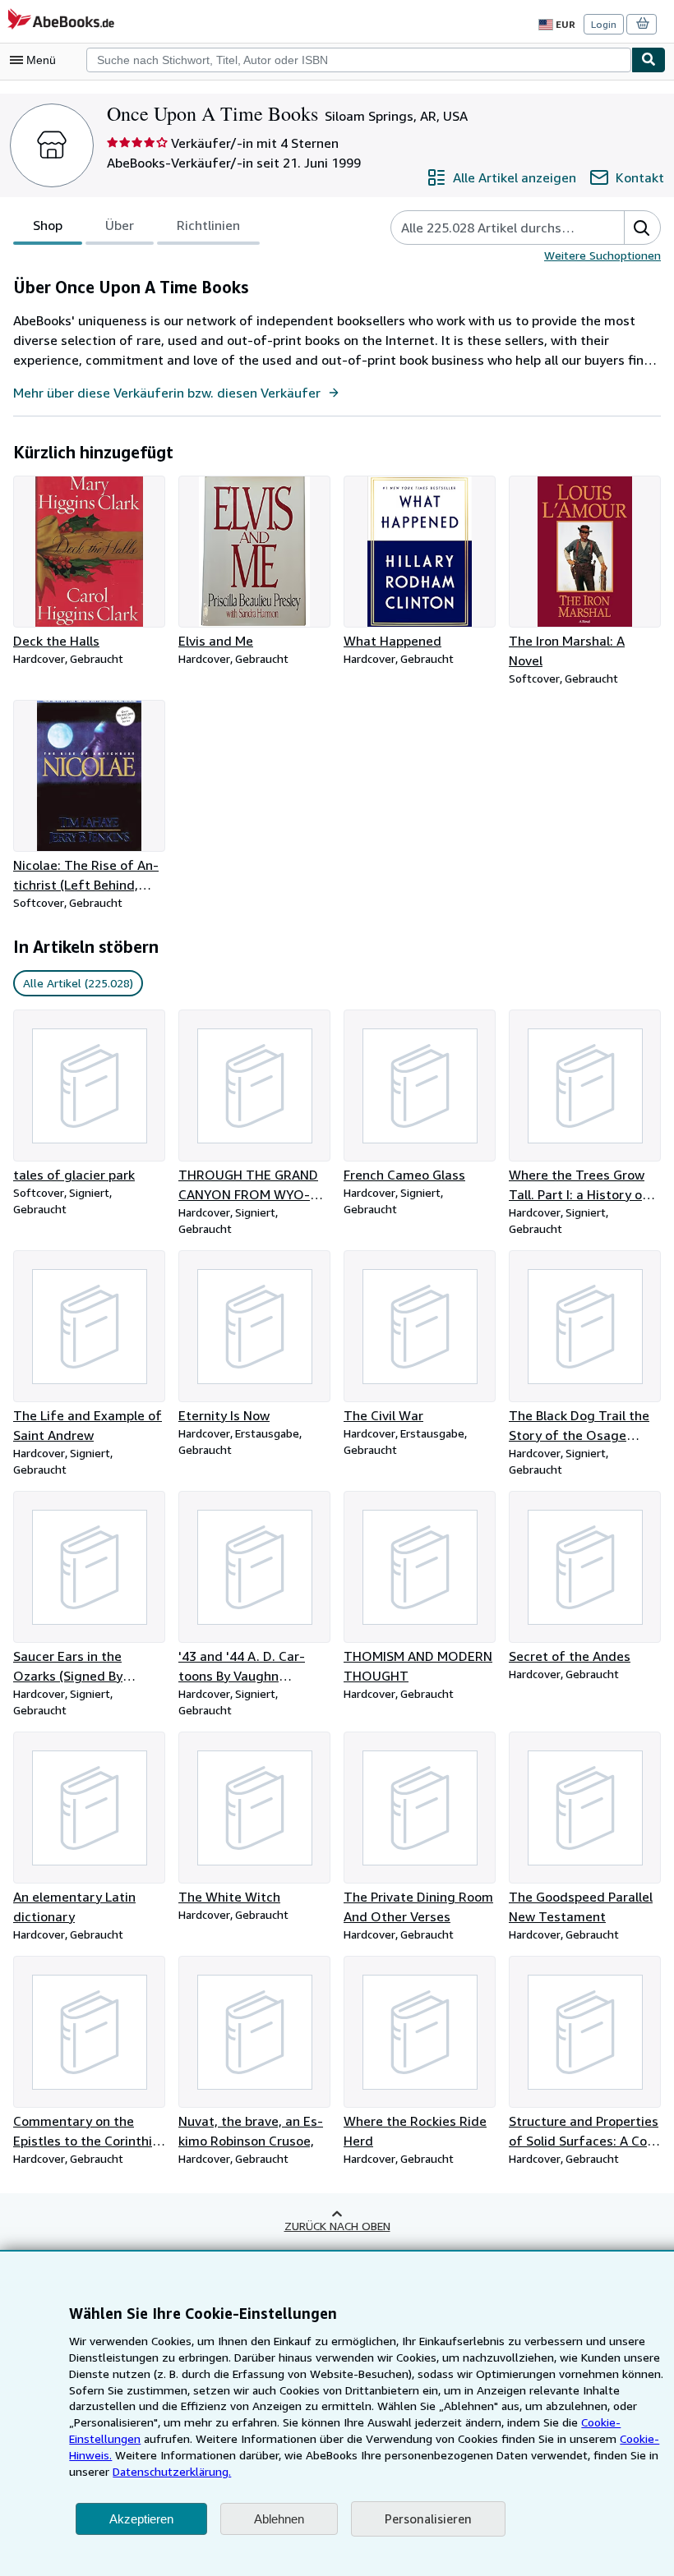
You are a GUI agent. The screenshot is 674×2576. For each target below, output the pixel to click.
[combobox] (359, 60)
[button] (642, 228)
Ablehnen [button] (279, 2519)
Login (604, 24)
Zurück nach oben (337, 2226)
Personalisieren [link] (428, 2518)
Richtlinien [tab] (208, 225)
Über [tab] (120, 225)
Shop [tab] (48, 225)
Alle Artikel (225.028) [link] (78, 983)
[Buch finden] (649, 60)
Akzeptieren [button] (141, 2519)
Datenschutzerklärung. (172, 2471)
